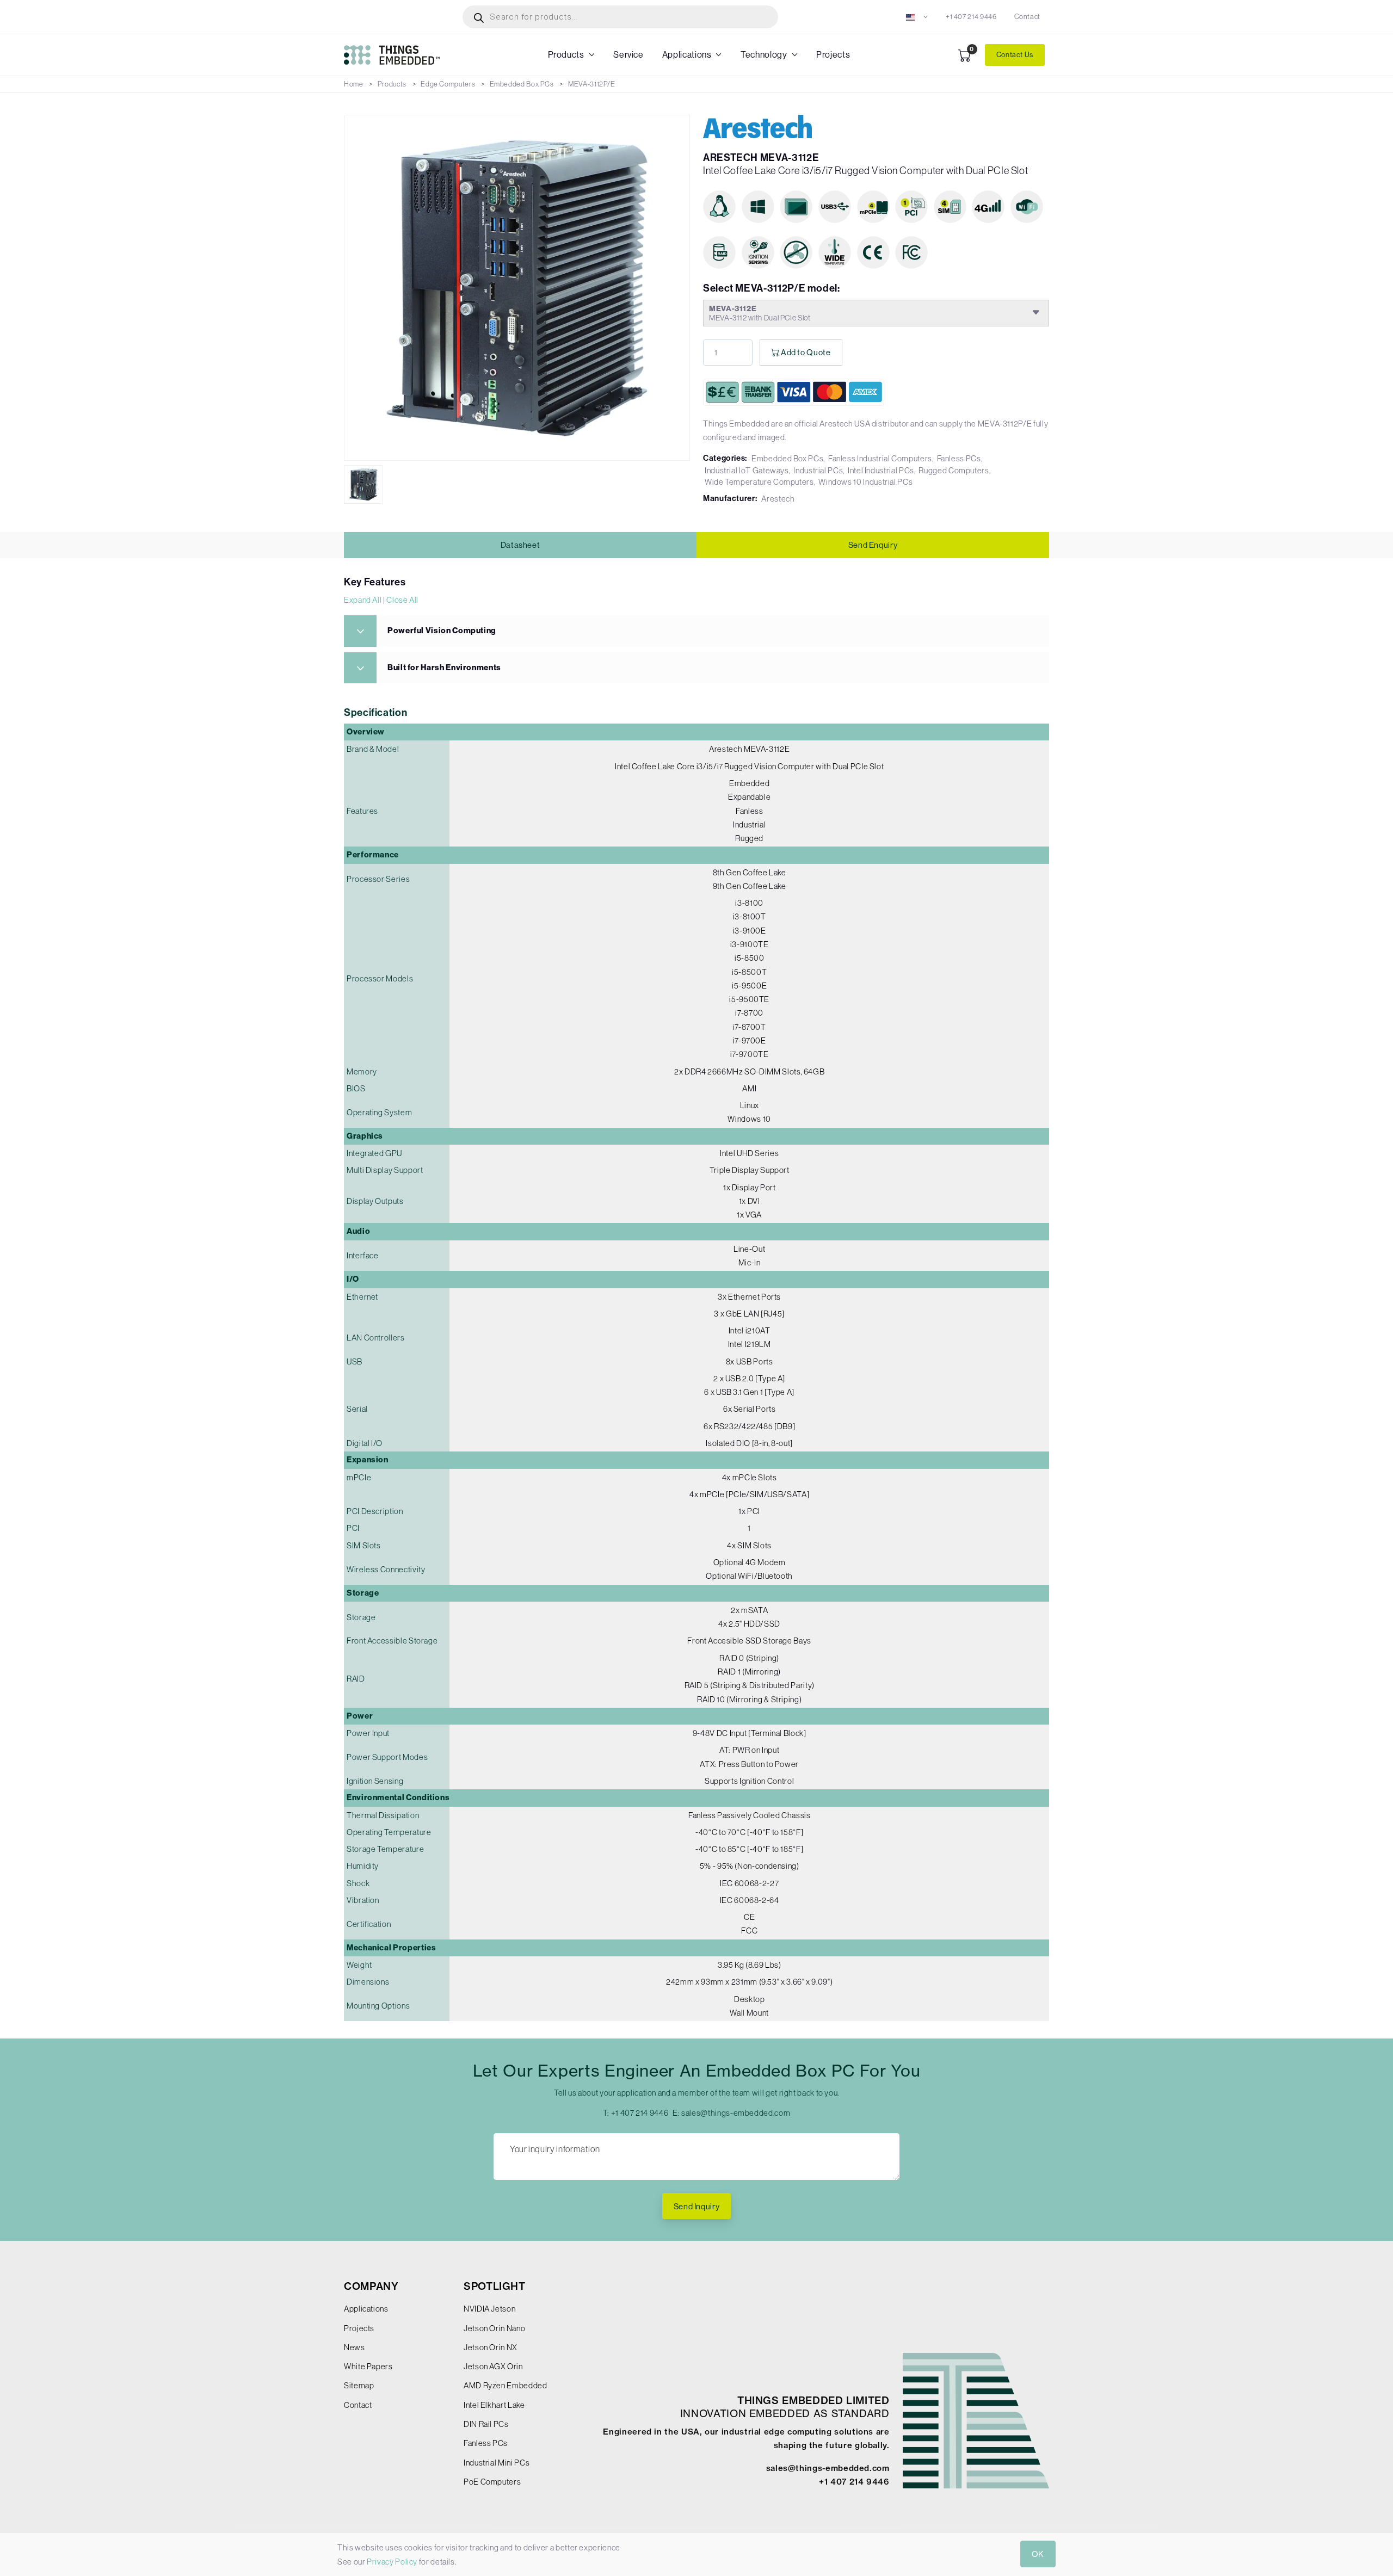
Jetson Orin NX (491, 2347)
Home (354, 84)
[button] (917, 17)
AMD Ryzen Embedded (506, 2385)
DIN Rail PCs (486, 2424)
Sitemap (359, 2385)
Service (628, 55)
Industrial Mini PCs (497, 2463)
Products (566, 55)
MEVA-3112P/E (592, 84)
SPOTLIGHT (495, 2286)
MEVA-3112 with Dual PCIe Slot (760, 313)
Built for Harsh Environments (444, 668)
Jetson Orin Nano (494, 2328)
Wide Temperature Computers (759, 482)
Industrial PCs (818, 470)
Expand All (363, 600)
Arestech (778, 499)
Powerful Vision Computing (442, 631)
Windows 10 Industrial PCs (865, 482)
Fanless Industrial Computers (880, 458)
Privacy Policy (392, 2562)
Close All (402, 600)
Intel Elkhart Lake (494, 2405)
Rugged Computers (954, 470)
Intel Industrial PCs (881, 470)
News (355, 2347)
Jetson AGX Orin (493, 2366)
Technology (764, 55)
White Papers (368, 2366)
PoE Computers (492, 2482)
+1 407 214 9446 (971, 17)
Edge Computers (448, 84)
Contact (1027, 17)
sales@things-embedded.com (736, 2113)
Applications (687, 55)
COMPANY (371, 2286)
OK (1038, 2554)
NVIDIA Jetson (489, 2309)
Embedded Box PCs (522, 84)
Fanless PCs (959, 458)
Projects (833, 55)
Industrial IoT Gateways (747, 470)
